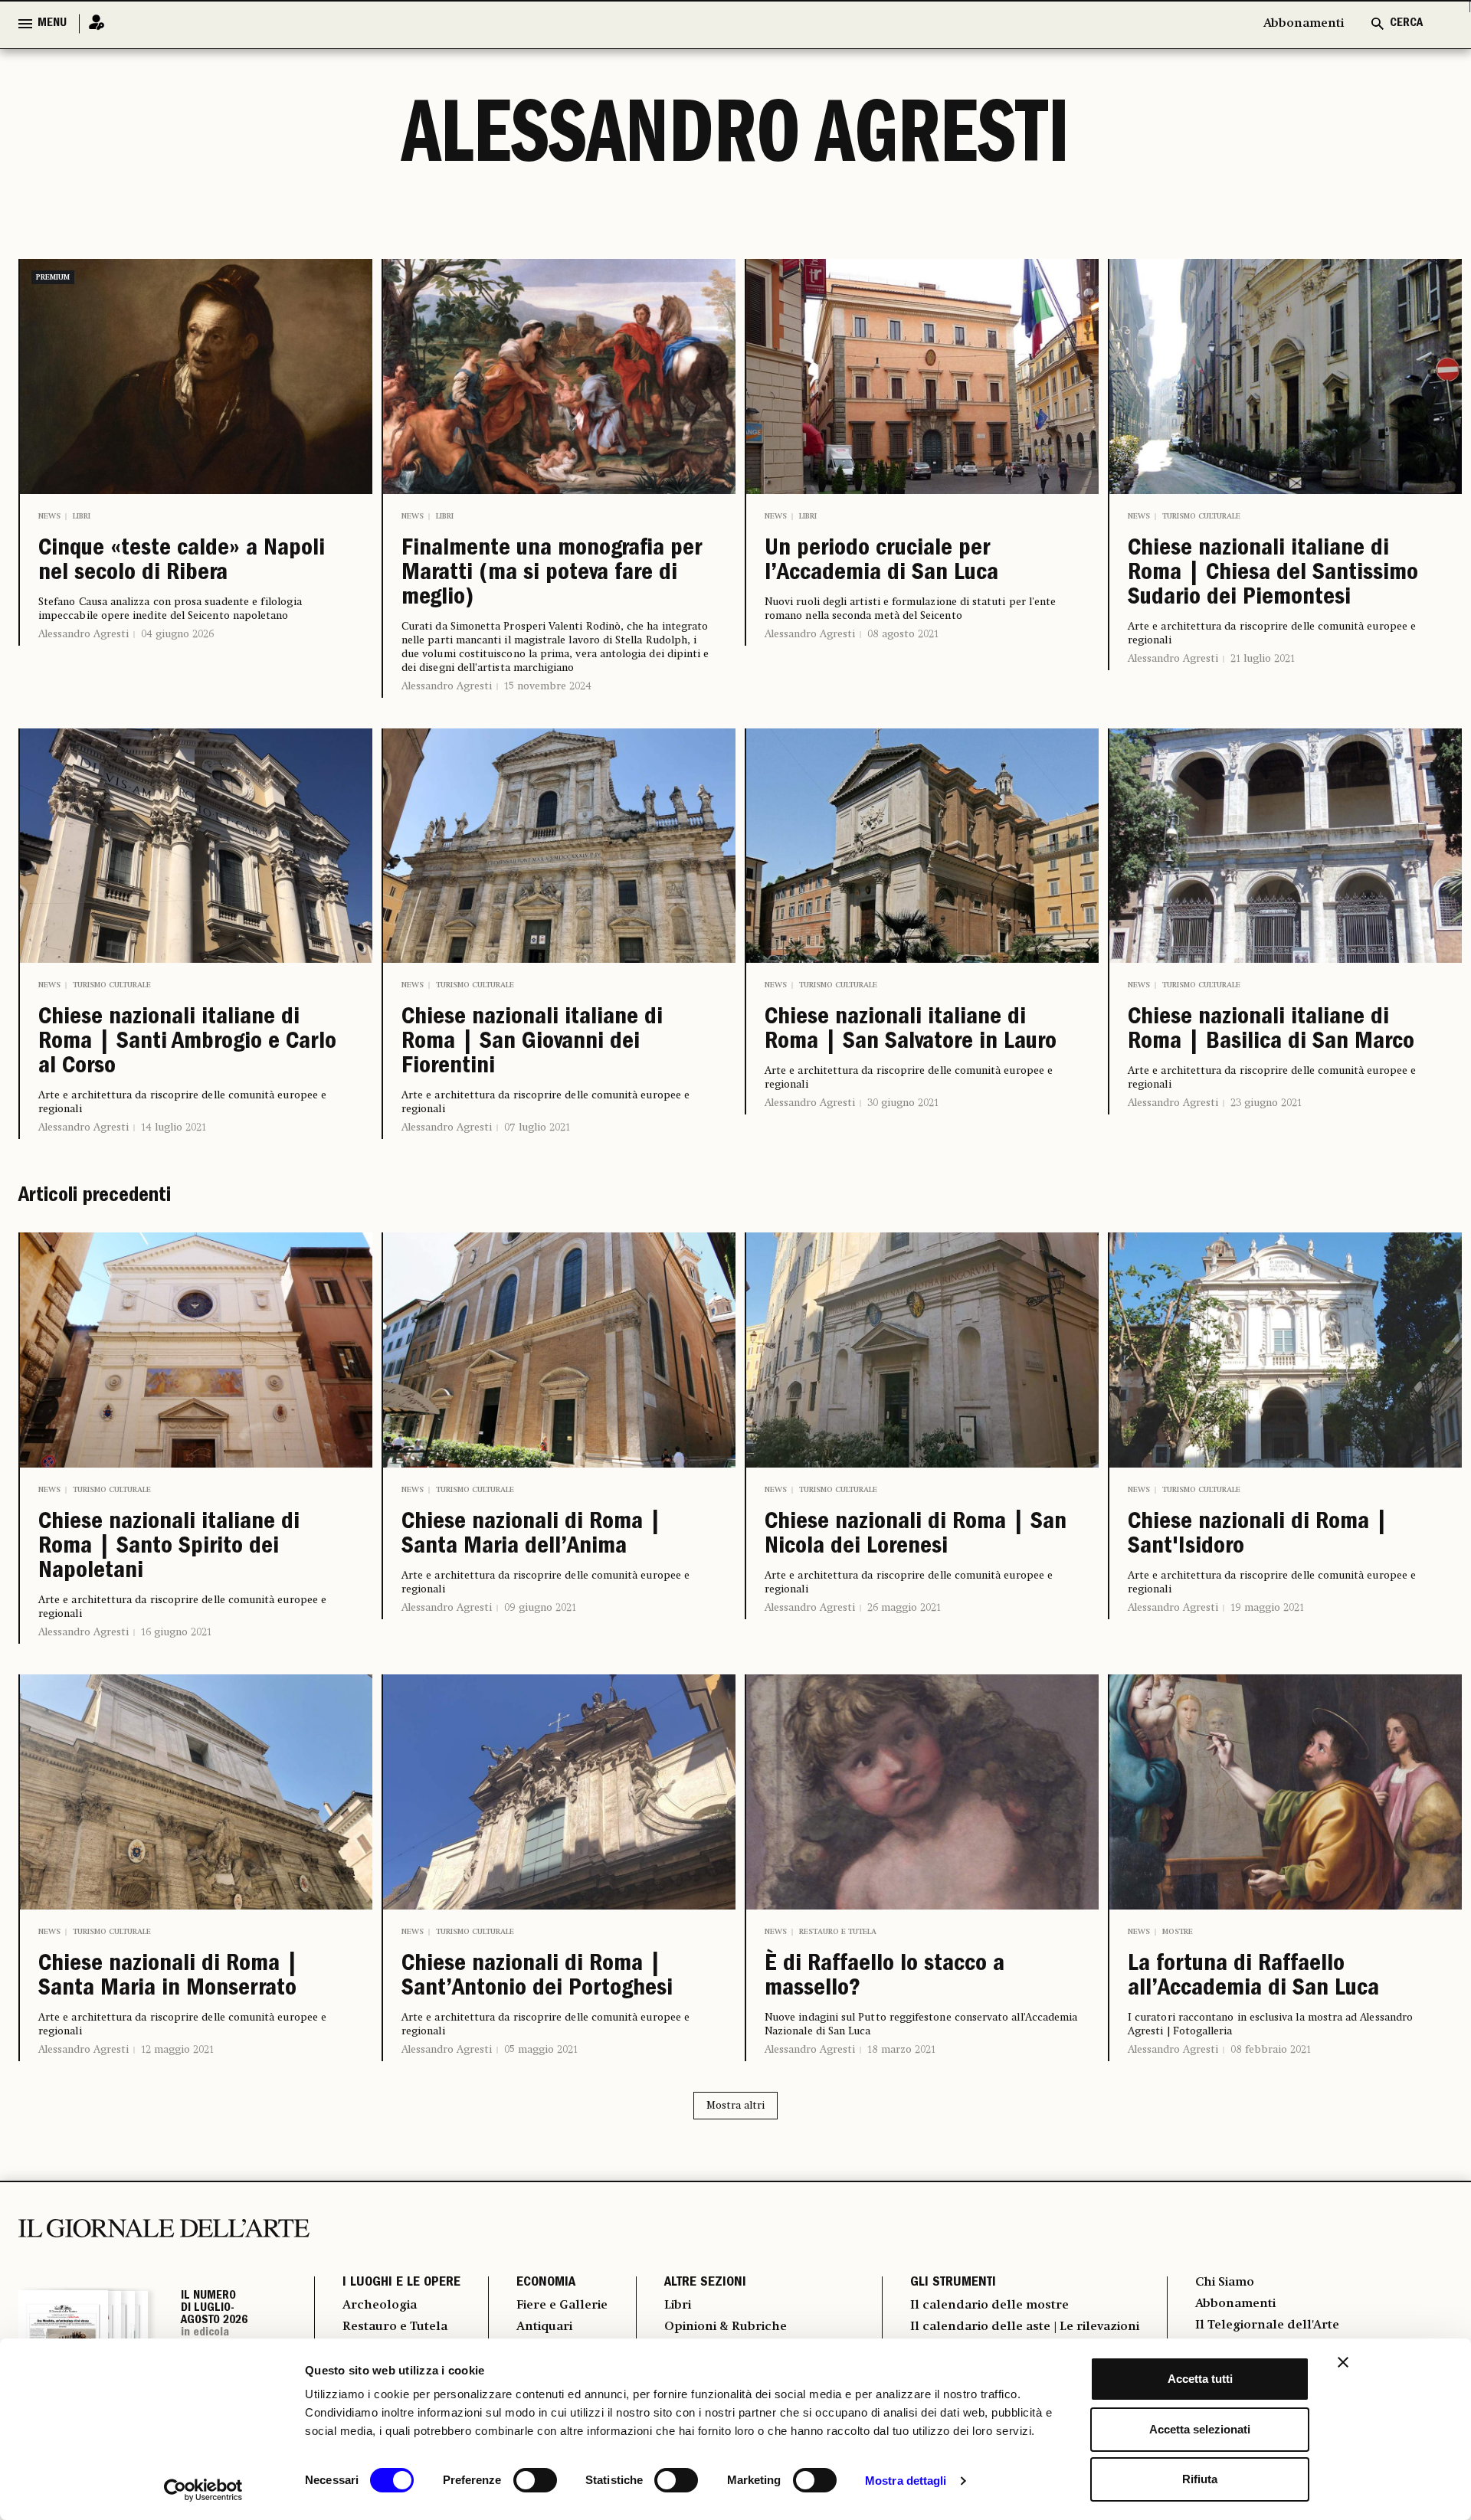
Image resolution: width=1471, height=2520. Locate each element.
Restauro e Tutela (838, 1932)
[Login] (92, 23)
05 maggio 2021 (541, 2050)
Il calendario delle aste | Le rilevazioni (1025, 2327)
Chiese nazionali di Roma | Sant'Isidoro (1258, 1536)
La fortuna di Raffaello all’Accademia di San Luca (1253, 1978)
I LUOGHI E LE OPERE (401, 2283)
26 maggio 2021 (904, 1608)
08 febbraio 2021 (1271, 2050)
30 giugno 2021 (903, 1103)
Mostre (1178, 1932)
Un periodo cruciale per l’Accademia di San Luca (881, 562)
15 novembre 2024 (548, 686)
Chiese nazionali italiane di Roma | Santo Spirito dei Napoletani (169, 1548)
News (49, 516)
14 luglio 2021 (174, 1127)
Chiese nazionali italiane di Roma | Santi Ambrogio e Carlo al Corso (187, 1043)
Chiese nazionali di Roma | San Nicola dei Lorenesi (916, 1536)
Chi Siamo (1225, 2283)
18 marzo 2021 (901, 2050)
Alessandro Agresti (84, 634)
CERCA (1406, 24)
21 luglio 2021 (1263, 659)
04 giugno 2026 (177, 634)
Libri (82, 516)
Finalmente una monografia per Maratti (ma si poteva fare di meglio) (552, 574)
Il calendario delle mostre (989, 2306)
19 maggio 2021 (1267, 1608)
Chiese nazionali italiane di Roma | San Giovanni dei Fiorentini (532, 1043)
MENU (52, 24)
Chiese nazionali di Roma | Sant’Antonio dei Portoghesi (537, 1978)
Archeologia (380, 2306)
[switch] (535, 2480)
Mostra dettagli (906, 2481)
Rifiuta (1200, 2479)
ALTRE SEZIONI (705, 2283)
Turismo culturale (1201, 516)
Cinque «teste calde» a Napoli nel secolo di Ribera (182, 562)
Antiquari (544, 2327)
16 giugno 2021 (176, 1632)
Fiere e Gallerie (562, 2306)
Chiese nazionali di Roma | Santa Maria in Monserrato (168, 1978)
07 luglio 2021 (537, 1127)
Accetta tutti (1200, 2379)
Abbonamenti (1304, 24)
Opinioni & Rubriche (726, 2327)
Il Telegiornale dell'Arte (1267, 2325)
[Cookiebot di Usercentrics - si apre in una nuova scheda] (203, 2490)
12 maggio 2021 (177, 2050)
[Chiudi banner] (1343, 2362)
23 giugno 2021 (1266, 1103)
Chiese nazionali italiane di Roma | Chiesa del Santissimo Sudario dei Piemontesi (1273, 574)
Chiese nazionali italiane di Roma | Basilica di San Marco (1271, 1031)
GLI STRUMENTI (953, 2283)
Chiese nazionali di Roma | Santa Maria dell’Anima (531, 1536)
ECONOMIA (546, 2283)
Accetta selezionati (1200, 2429)
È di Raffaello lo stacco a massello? (885, 1978)
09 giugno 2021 (540, 1608)
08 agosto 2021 (903, 634)
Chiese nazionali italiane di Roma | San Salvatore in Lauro (911, 1031)
